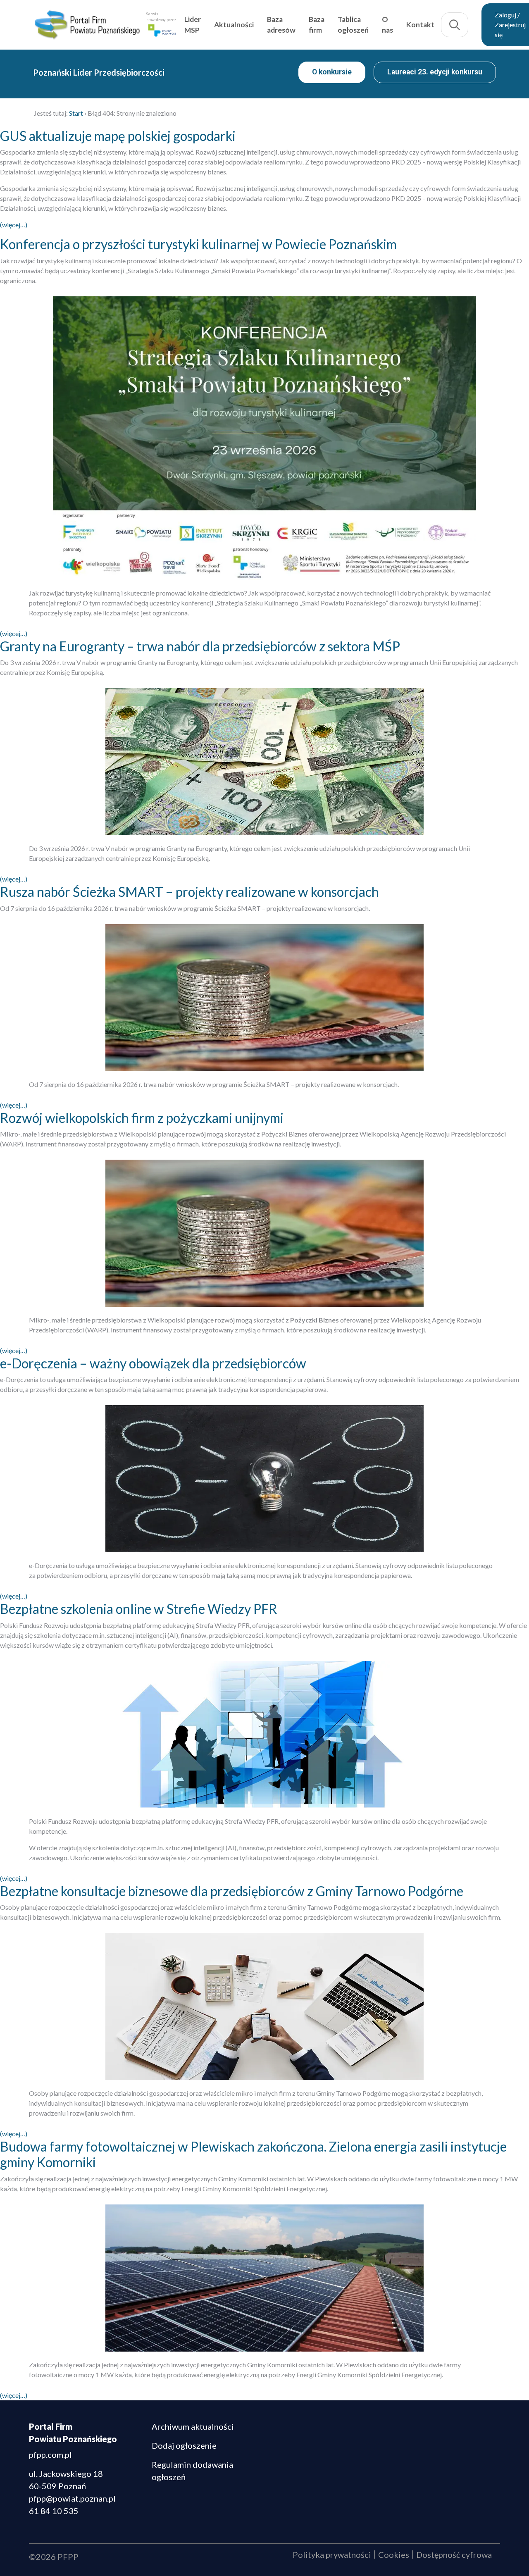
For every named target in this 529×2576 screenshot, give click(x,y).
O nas (387, 25)
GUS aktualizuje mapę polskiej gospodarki (118, 136)
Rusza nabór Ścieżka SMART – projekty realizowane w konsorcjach (189, 892)
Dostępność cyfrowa (454, 2555)
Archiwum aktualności (193, 2426)
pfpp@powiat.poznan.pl (72, 2498)
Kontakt (420, 25)
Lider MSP (193, 25)
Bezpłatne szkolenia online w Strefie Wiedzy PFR (139, 1609)
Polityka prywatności (332, 2555)
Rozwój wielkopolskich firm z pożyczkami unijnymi (142, 1118)
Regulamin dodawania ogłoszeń (192, 2471)
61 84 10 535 (54, 2511)
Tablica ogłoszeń (353, 25)
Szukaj (455, 25)
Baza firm (317, 25)
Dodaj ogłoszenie (184, 2445)
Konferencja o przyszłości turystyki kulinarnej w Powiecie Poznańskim (198, 244)
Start (76, 113)
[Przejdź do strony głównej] (87, 25)
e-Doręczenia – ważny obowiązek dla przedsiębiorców (153, 1363)
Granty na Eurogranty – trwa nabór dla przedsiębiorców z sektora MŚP (200, 646)
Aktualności (234, 25)
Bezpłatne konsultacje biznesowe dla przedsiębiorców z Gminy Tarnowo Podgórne (232, 1891)
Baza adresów (281, 25)
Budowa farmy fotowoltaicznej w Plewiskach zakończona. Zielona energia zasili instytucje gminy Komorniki (253, 2154)
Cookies (394, 2555)
